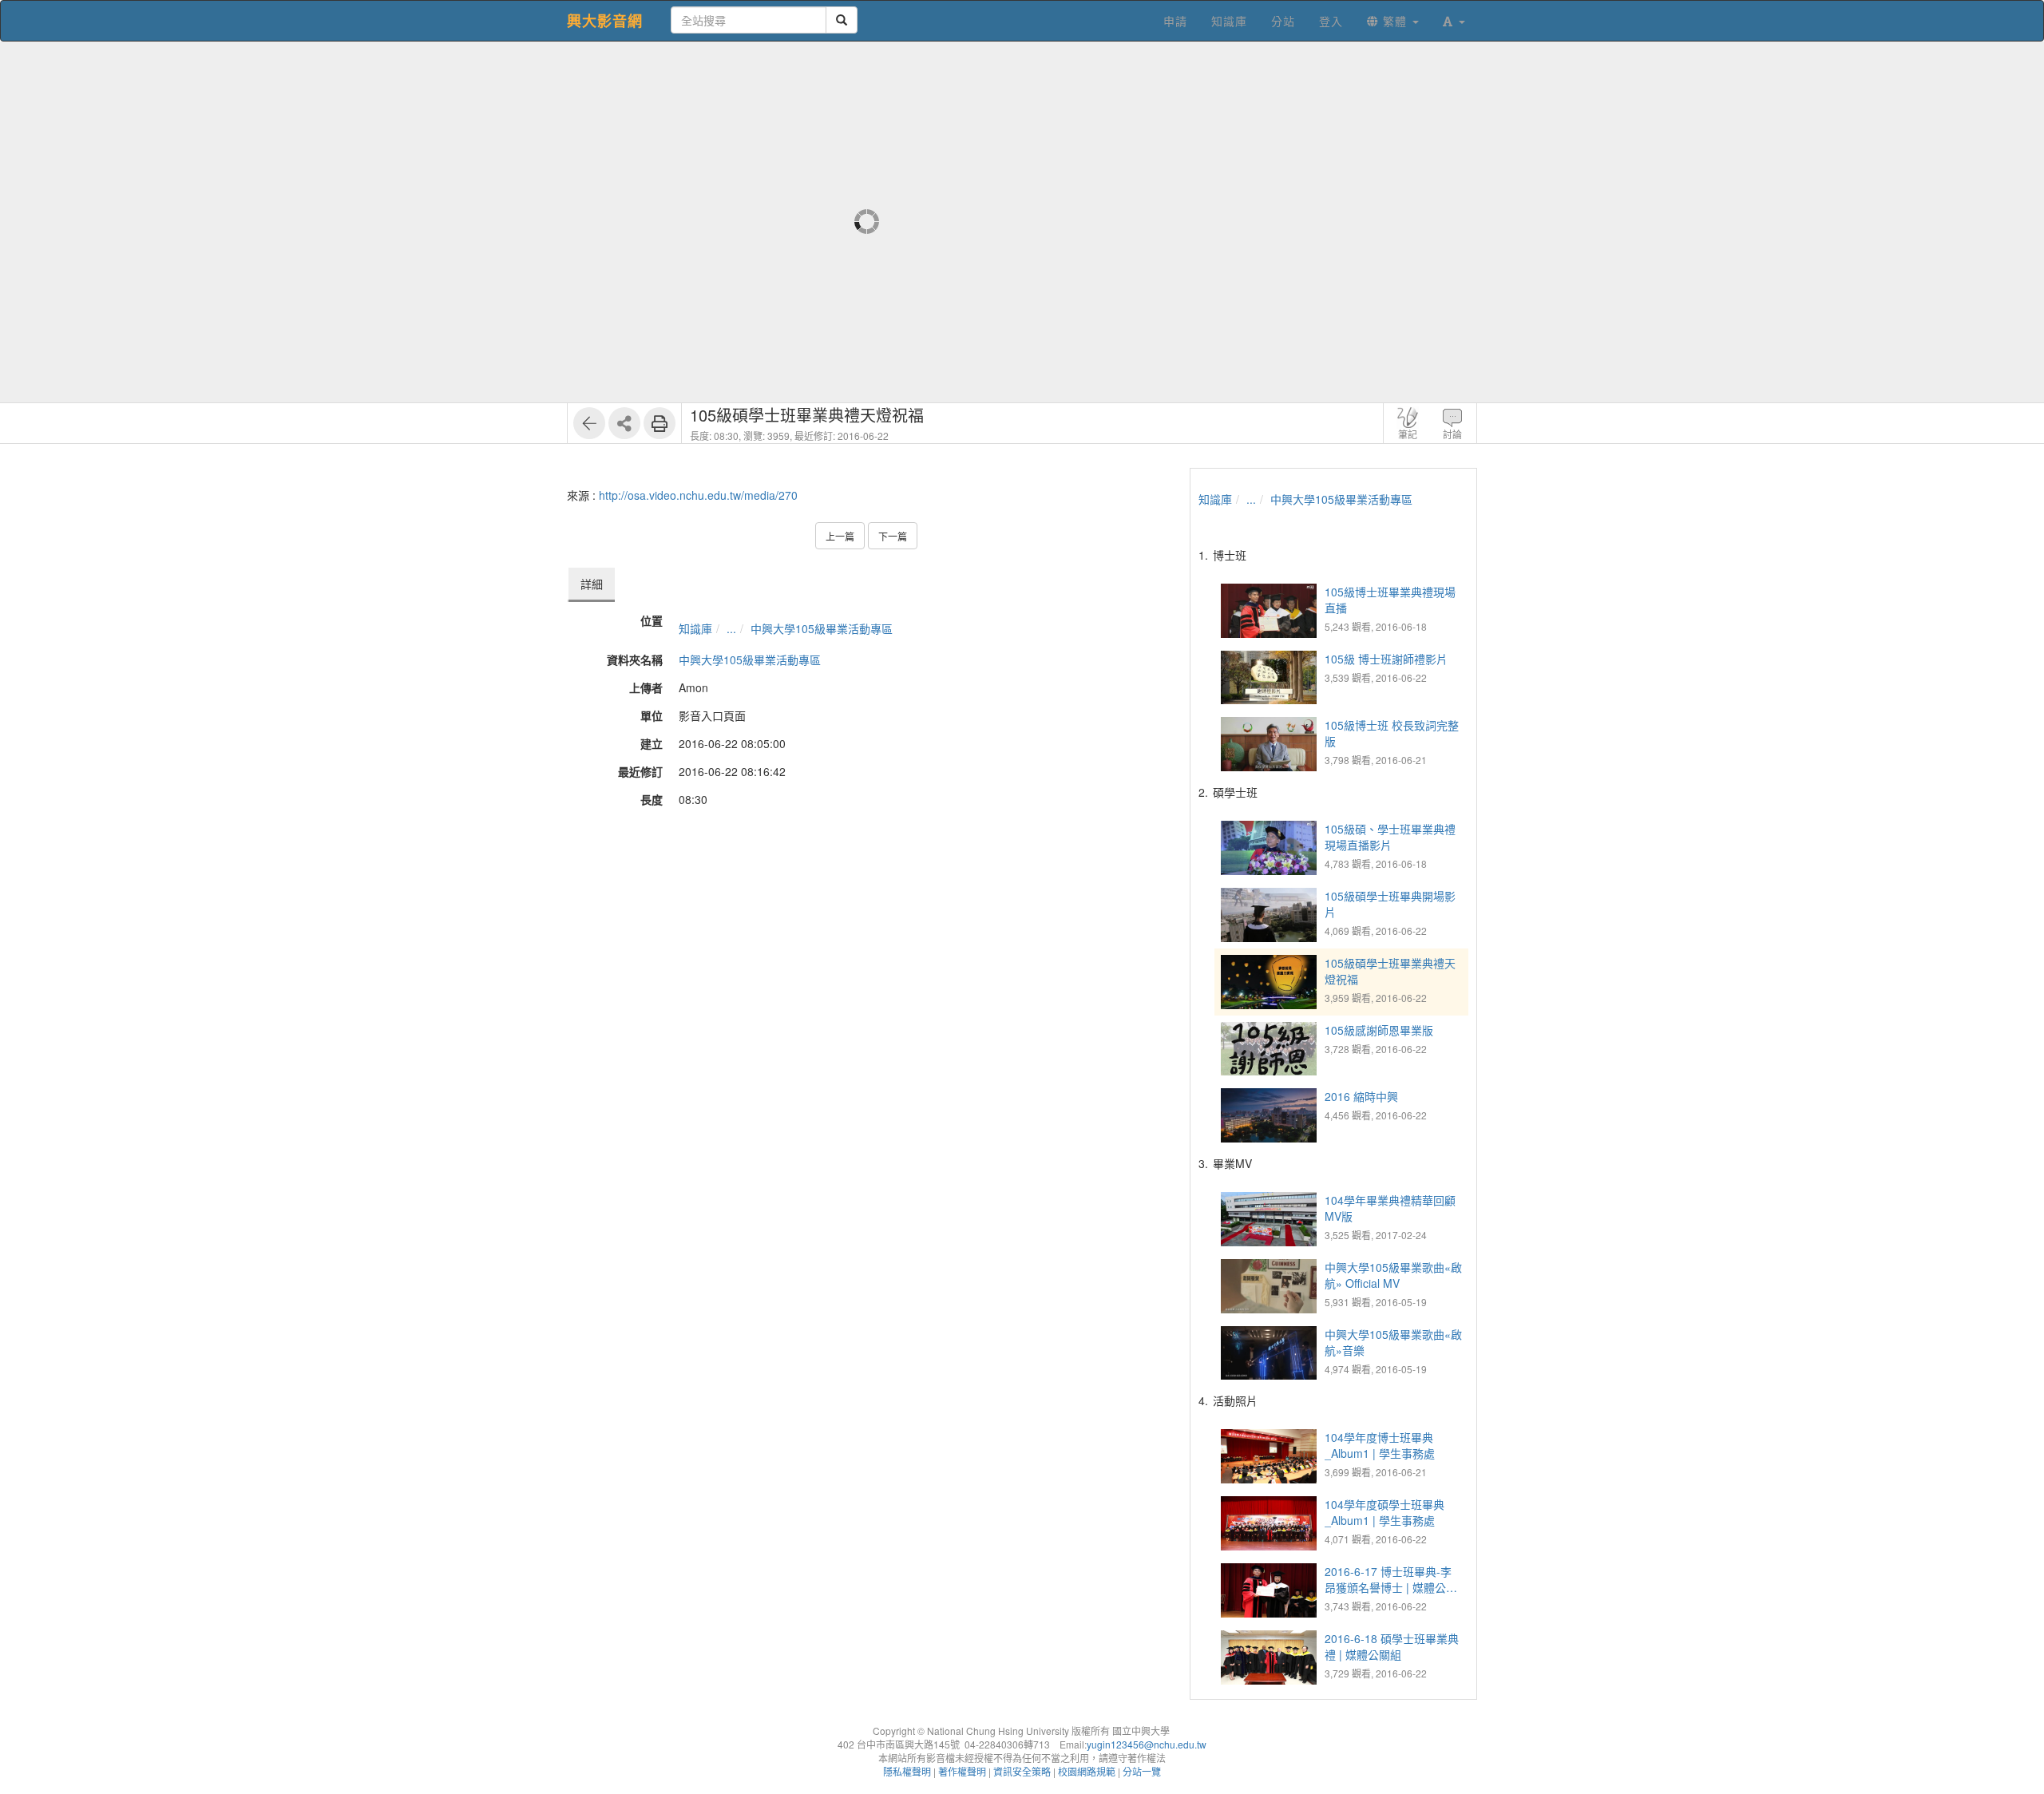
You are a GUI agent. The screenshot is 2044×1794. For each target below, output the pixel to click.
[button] (1454, 21)
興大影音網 (605, 21)
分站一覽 (1142, 1771)
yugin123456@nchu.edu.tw (1147, 1744)
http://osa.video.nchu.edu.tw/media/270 (698, 495)
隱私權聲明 (907, 1771)
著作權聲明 (962, 1771)
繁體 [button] (1395, 21)
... (731, 628)
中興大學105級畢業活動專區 (822, 628)
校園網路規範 (1087, 1771)
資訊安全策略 (1022, 1771)
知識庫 (695, 628)
